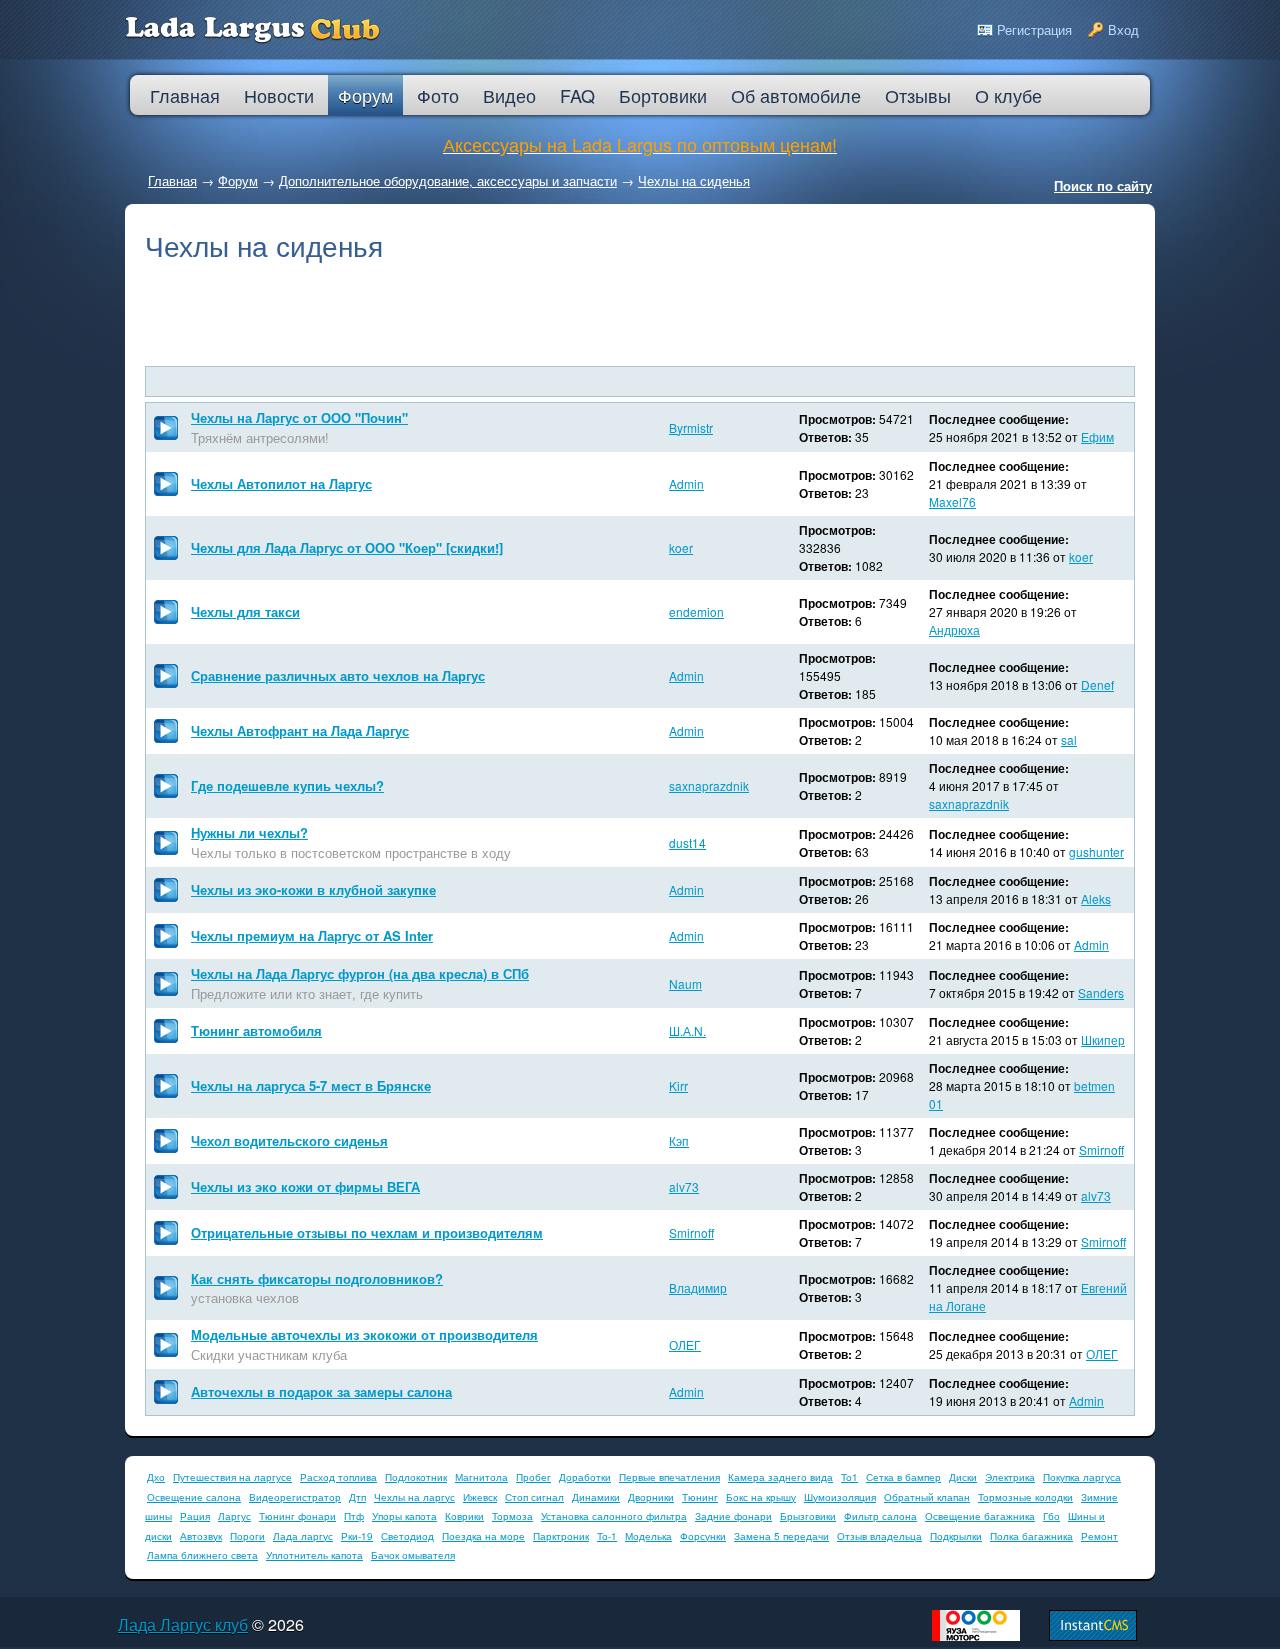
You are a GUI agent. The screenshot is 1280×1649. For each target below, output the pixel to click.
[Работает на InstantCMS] (1093, 1635)
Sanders (1101, 992)
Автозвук (201, 1536)
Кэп (679, 1140)
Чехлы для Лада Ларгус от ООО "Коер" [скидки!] (347, 547)
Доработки (585, 1477)
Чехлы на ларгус (414, 1497)
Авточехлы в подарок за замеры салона (321, 1391)
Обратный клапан (927, 1497)
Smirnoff (1101, 1149)
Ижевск (480, 1497)
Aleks (1096, 898)
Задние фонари (733, 1516)
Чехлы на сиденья (694, 180)
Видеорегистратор (295, 1497)
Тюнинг (700, 1497)
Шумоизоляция (840, 1497)
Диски (963, 1477)
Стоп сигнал (534, 1497)
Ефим (1097, 436)
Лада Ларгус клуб (183, 1624)
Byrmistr (691, 427)
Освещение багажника (980, 1516)
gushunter (1096, 851)
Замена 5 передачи (781, 1536)
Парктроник (561, 1536)
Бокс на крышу (761, 1497)
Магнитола (481, 1477)
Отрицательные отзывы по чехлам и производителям (367, 1232)
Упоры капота (404, 1516)
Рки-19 (357, 1536)
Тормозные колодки (1025, 1497)
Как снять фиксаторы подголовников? (317, 1278)
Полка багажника (1031, 1536)
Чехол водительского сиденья (289, 1140)
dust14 (687, 842)
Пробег (533, 1477)
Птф (354, 1516)
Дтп (357, 1497)
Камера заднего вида (780, 1477)
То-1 (607, 1536)
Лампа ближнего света (202, 1555)
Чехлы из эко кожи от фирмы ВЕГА (305, 1186)
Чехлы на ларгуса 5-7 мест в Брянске (311, 1085)
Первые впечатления (669, 1477)
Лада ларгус (303, 1536)
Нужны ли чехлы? (249, 832)
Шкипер (1103, 1039)
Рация (195, 1516)
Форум (238, 180)
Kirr (678, 1085)
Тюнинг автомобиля (256, 1030)
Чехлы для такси (245, 611)
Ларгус (234, 1516)
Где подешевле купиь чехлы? (287, 785)
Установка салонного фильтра (614, 1516)
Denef (1097, 684)
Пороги (247, 1536)
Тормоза (512, 1516)
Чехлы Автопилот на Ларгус (281, 483)
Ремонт (1099, 1536)
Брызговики (808, 1516)
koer (681, 547)
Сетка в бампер (903, 1477)
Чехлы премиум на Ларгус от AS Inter (312, 935)
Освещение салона (194, 1497)
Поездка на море (483, 1536)
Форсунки (703, 1536)
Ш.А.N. (687, 1030)
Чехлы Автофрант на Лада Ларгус (300, 730)
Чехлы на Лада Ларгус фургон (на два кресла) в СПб (360, 973)
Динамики (596, 1497)
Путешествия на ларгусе (232, 1477)
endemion (696, 611)
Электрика (1010, 1477)
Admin (686, 483)
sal (1069, 739)
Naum (685, 983)
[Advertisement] (640, 316)
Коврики (464, 1516)
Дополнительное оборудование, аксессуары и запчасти (448, 180)
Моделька (648, 1536)
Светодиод (407, 1536)
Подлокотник (416, 1477)
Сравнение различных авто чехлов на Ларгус (338, 675)
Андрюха (954, 629)
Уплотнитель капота (314, 1555)
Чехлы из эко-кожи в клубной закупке (313, 889)
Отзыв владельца (879, 1536)
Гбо (1051, 1516)
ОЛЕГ (685, 1344)
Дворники (651, 1497)
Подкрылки (956, 1536)
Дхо (156, 1477)
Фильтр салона (880, 1516)
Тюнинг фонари (297, 1516)
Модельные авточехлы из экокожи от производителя (364, 1334)
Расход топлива (338, 1477)
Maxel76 (952, 501)
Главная (172, 180)
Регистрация (1034, 29)
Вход (1123, 29)
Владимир (698, 1287)
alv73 (684, 1186)
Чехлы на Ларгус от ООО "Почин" (299, 417)
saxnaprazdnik (709, 785)
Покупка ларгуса (1082, 1477)
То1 (849, 1477)
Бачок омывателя (413, 1555)
